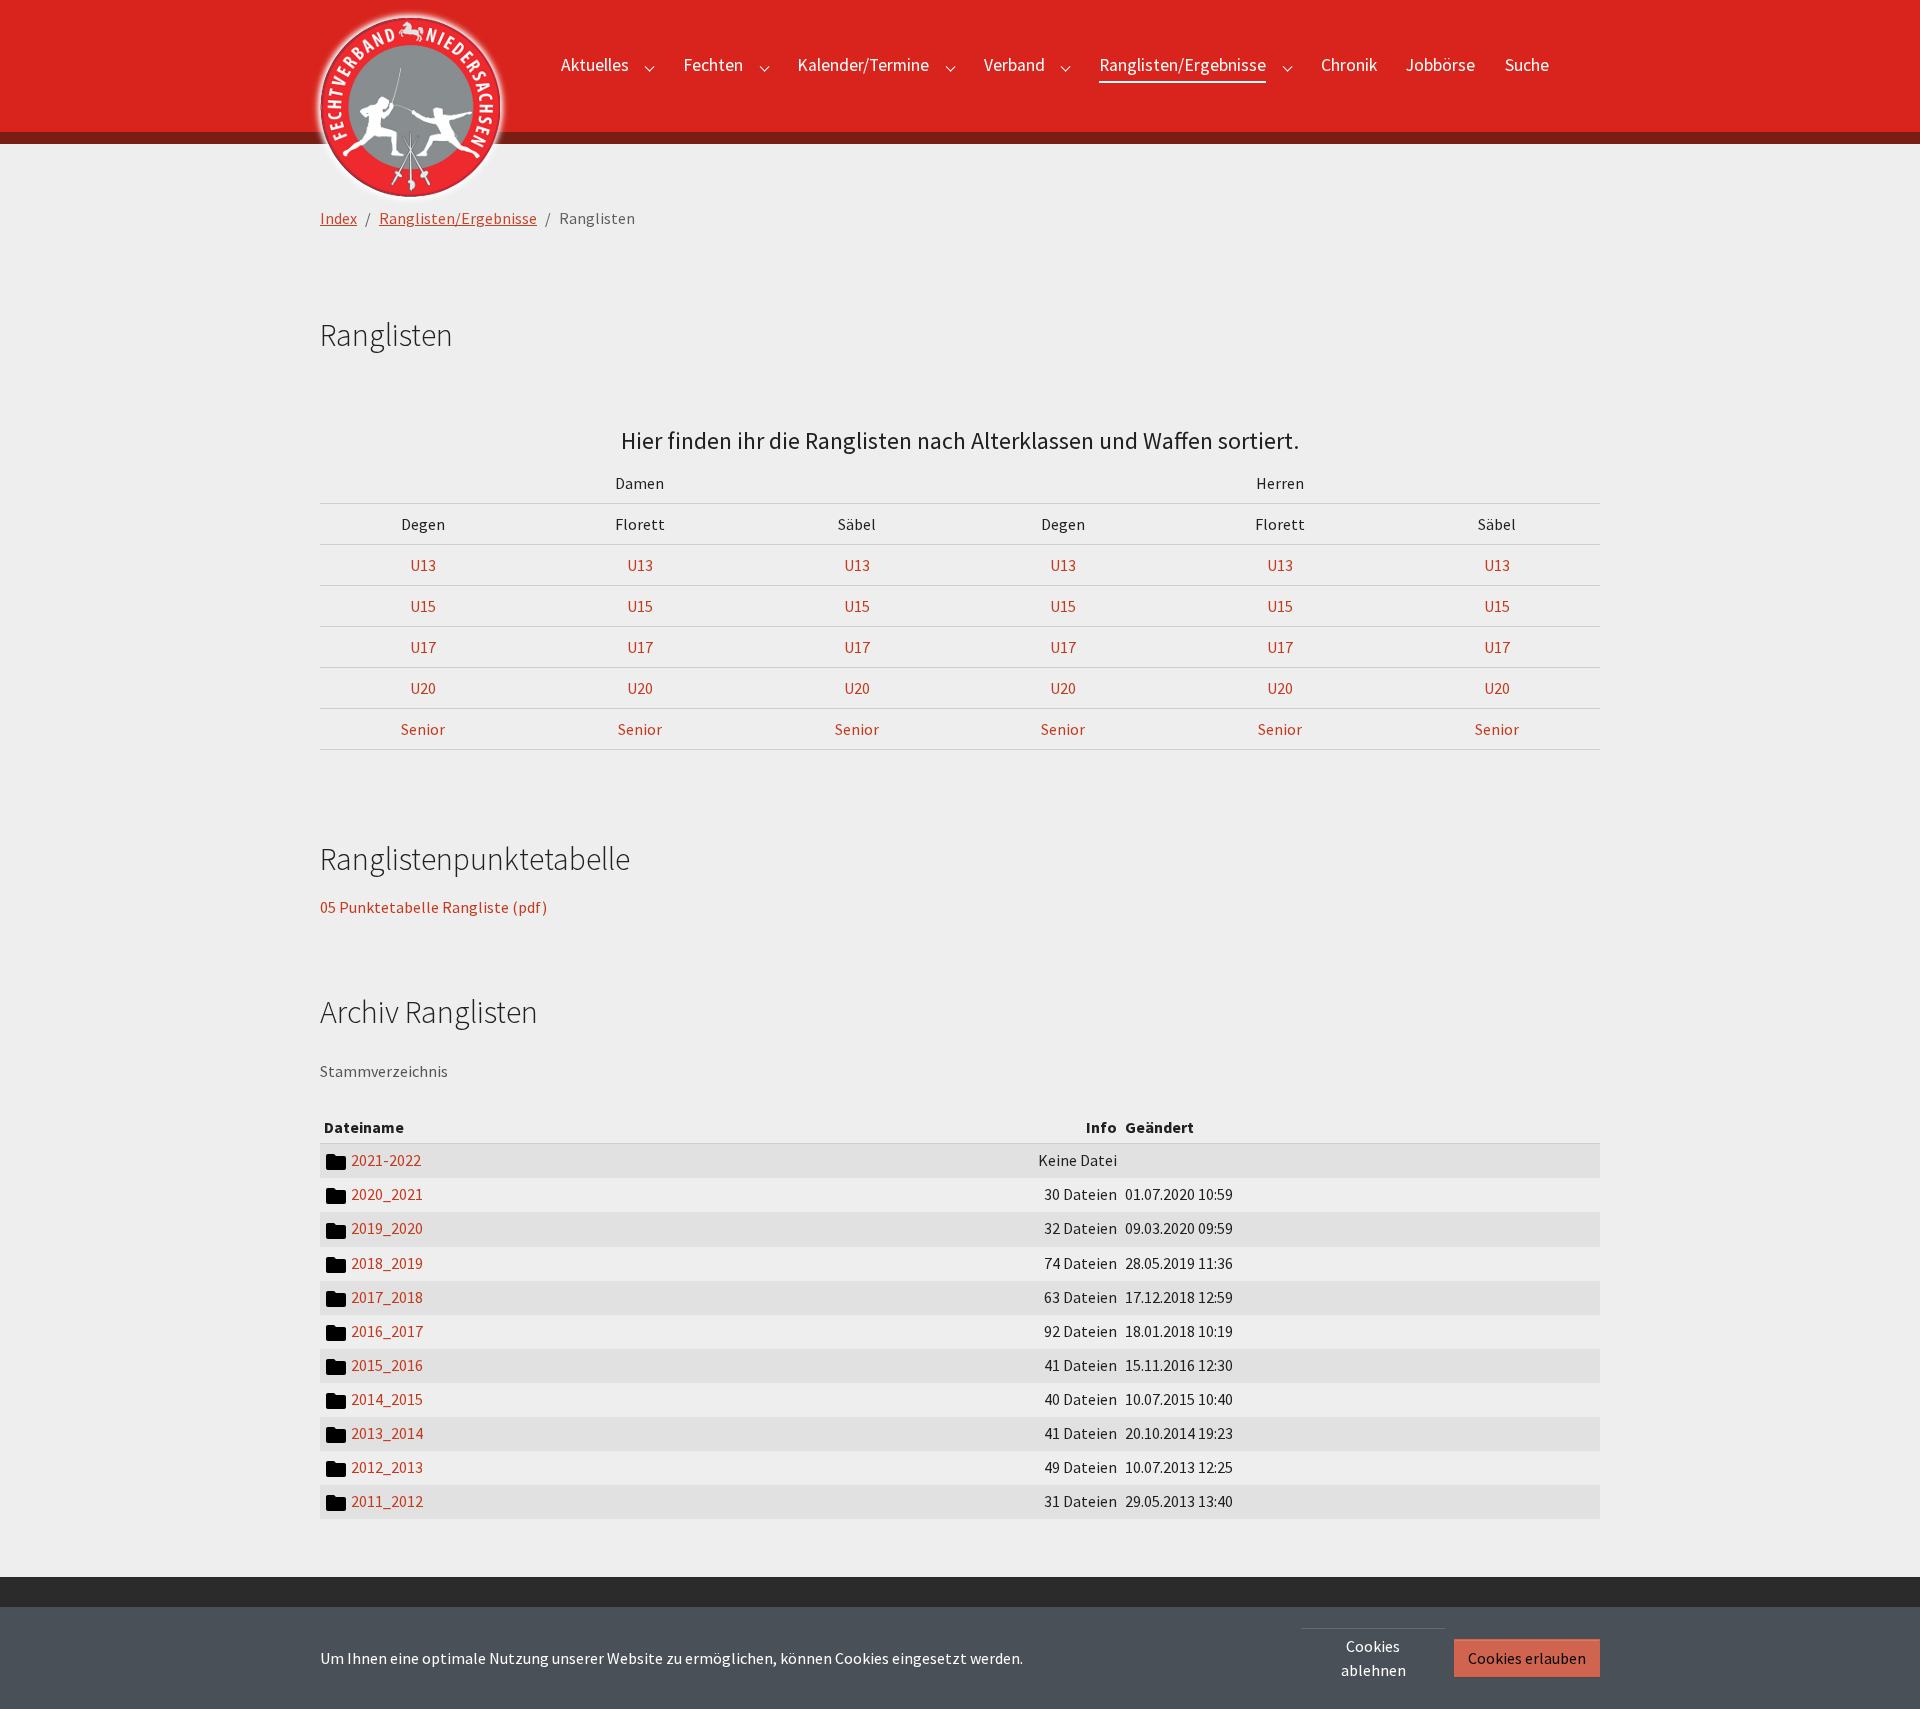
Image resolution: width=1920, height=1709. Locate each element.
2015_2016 (387, 1365)
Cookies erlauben (1527, 1658)
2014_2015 (387, 1399)
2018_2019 (387, 1263)
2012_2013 (387, 1467)
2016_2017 (387, 1331)
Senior (423, 729)
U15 (423, 606)
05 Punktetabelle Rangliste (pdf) (433, 907)
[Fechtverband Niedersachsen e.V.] (420, 66)
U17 (423, 647)
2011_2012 (387, 1501)
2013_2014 (387, 1433)
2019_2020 (387, 1228)
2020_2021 (387, 1194)
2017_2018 (387, 1297)
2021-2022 (386, 1160)
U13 (423, 565)
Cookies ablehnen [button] (1373, 1658)
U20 (423, 688)
